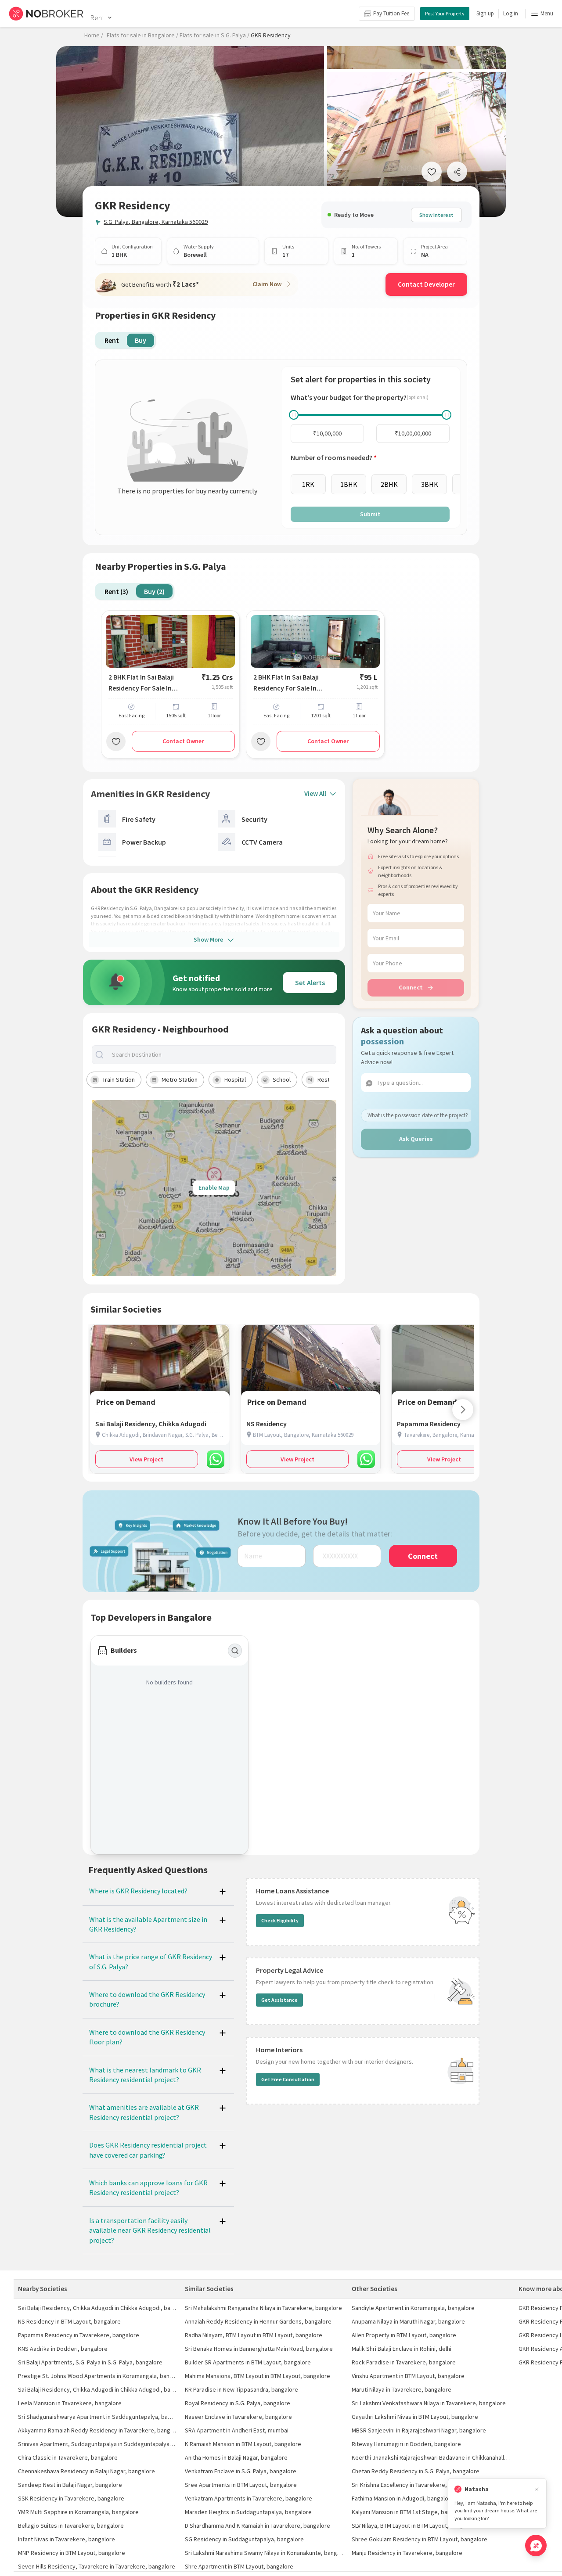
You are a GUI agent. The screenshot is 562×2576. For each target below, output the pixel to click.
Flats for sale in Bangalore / (142, 35)
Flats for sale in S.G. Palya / (214, 35)
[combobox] (221, 1055)
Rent (97, 18)
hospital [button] (235, 1079)
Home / (94, 35)
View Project (146, 1459)
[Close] (537, 2489)
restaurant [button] (332, 1079)
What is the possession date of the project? (418, 1115)
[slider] (294, 415)
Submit (370, 514)
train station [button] (119, 1079)
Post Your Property (445, 13)
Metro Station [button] (180, 1079)
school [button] (282, 1079)
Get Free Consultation (288, 2079)
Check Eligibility (280, 1920)
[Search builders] (235, 1651)
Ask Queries (416, 1139)
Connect (411, 987)
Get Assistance (279, 2000)
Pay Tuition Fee (391, 13)
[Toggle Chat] (536, 2545)
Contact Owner (183, 741)
